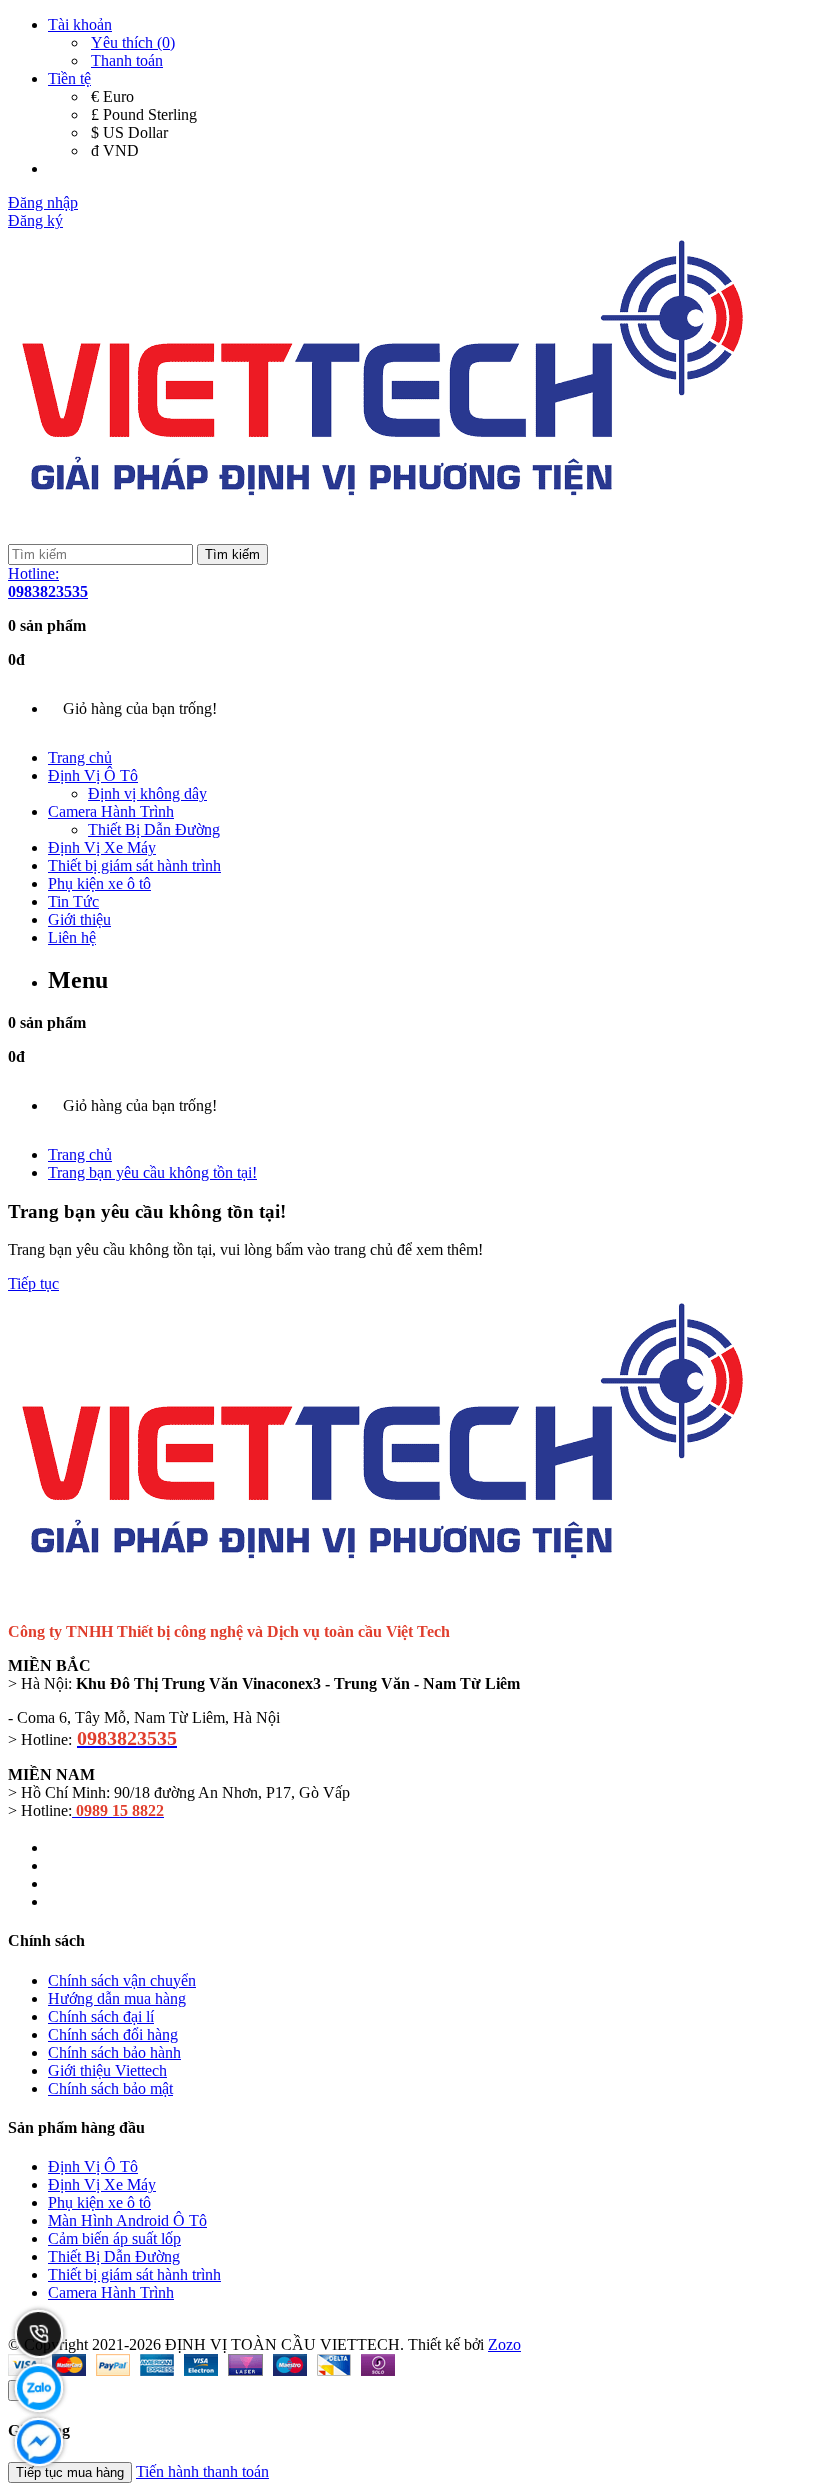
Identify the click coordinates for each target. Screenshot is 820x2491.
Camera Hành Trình (111, 811)
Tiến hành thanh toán (202, 2471)
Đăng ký (35, 220)
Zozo (504, 2344)
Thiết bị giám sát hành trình (134, 865)
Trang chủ (80, 757)
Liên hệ (72, 937)
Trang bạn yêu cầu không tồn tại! (152, 1172)
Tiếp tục (33, 1283)
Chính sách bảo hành (114, 2052)
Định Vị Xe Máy (102, 847)
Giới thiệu (79, 919)
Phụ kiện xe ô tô (99, 883)
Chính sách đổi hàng (113, 2034)
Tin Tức (73, 901)
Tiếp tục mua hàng (70, 2472)
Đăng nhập (43, 202)
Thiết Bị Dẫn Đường (154, 829)
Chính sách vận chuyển (122, 1980)
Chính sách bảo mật (110, 2088)
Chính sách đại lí (101, 2016)
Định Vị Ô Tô (93, 775)
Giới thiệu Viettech (107, 2070)
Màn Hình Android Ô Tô (127, 2220)
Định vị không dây (147, 793)
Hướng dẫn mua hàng (117, 1998)
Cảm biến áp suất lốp (114, 2238)
